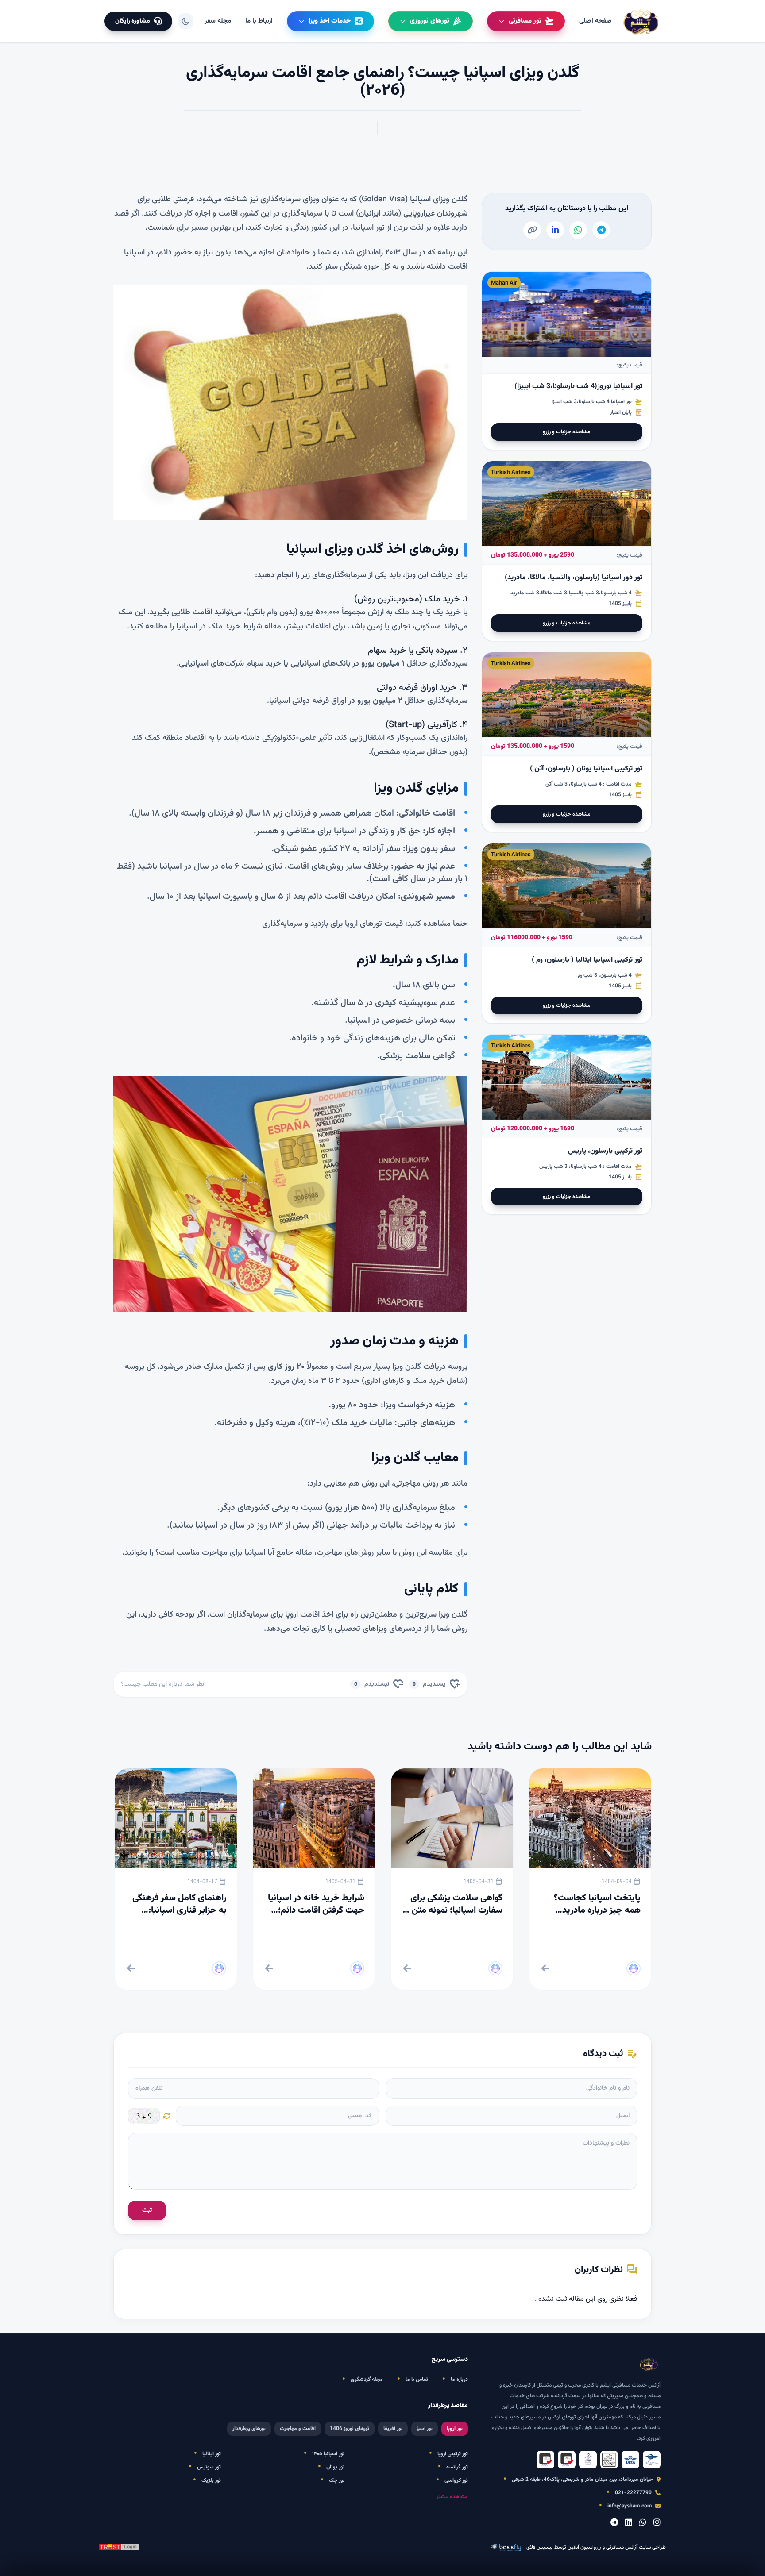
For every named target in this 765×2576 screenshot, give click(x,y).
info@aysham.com (630, 2506)
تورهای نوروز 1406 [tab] (350, 2429)
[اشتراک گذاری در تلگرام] (601, 230)
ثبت (147, 2210)
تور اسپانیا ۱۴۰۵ (328, 2454)
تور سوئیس (209, 2467)
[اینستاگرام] (657, 2523)
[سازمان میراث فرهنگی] (609, 2460)
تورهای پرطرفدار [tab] (249, 2429)
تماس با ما (417, 2380)
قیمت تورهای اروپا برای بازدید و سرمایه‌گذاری (332, 924)
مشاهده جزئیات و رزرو (567, 432)
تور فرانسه (457, 2467)
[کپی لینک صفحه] (532, 230)
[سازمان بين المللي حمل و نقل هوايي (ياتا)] (630, 2460)
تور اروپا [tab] (455, 2429)
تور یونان (335, 2467)
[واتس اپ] (643, 2523)
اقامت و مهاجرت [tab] (298, 2429)
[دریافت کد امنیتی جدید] (167, 2116)
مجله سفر (218, 21)
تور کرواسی (456, 2480)
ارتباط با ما (259, 21)
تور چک (337, 2480)
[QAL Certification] (567, 2460)
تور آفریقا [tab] (393, 2429)
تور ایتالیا (212, 2454)
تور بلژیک (211, 2480)
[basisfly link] (119, 2547)
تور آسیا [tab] (425, 2429)
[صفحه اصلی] (642, 21)
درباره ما (459, 2380)
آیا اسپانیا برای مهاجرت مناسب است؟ (215, 1553)
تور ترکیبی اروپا (453, 2454)
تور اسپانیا (369, 228)
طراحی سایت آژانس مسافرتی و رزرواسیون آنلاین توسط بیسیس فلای (596, 2547)
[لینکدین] (629, 2523)
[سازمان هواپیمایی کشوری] (652, 2460)
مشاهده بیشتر (452, 2497)
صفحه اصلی (595, 21)
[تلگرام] (614, 2523)
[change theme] (185, 21)
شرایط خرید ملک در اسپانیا (219, 627)
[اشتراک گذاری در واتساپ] (578, 230)
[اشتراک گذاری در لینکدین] (555, 230)
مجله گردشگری (367, 2380)
